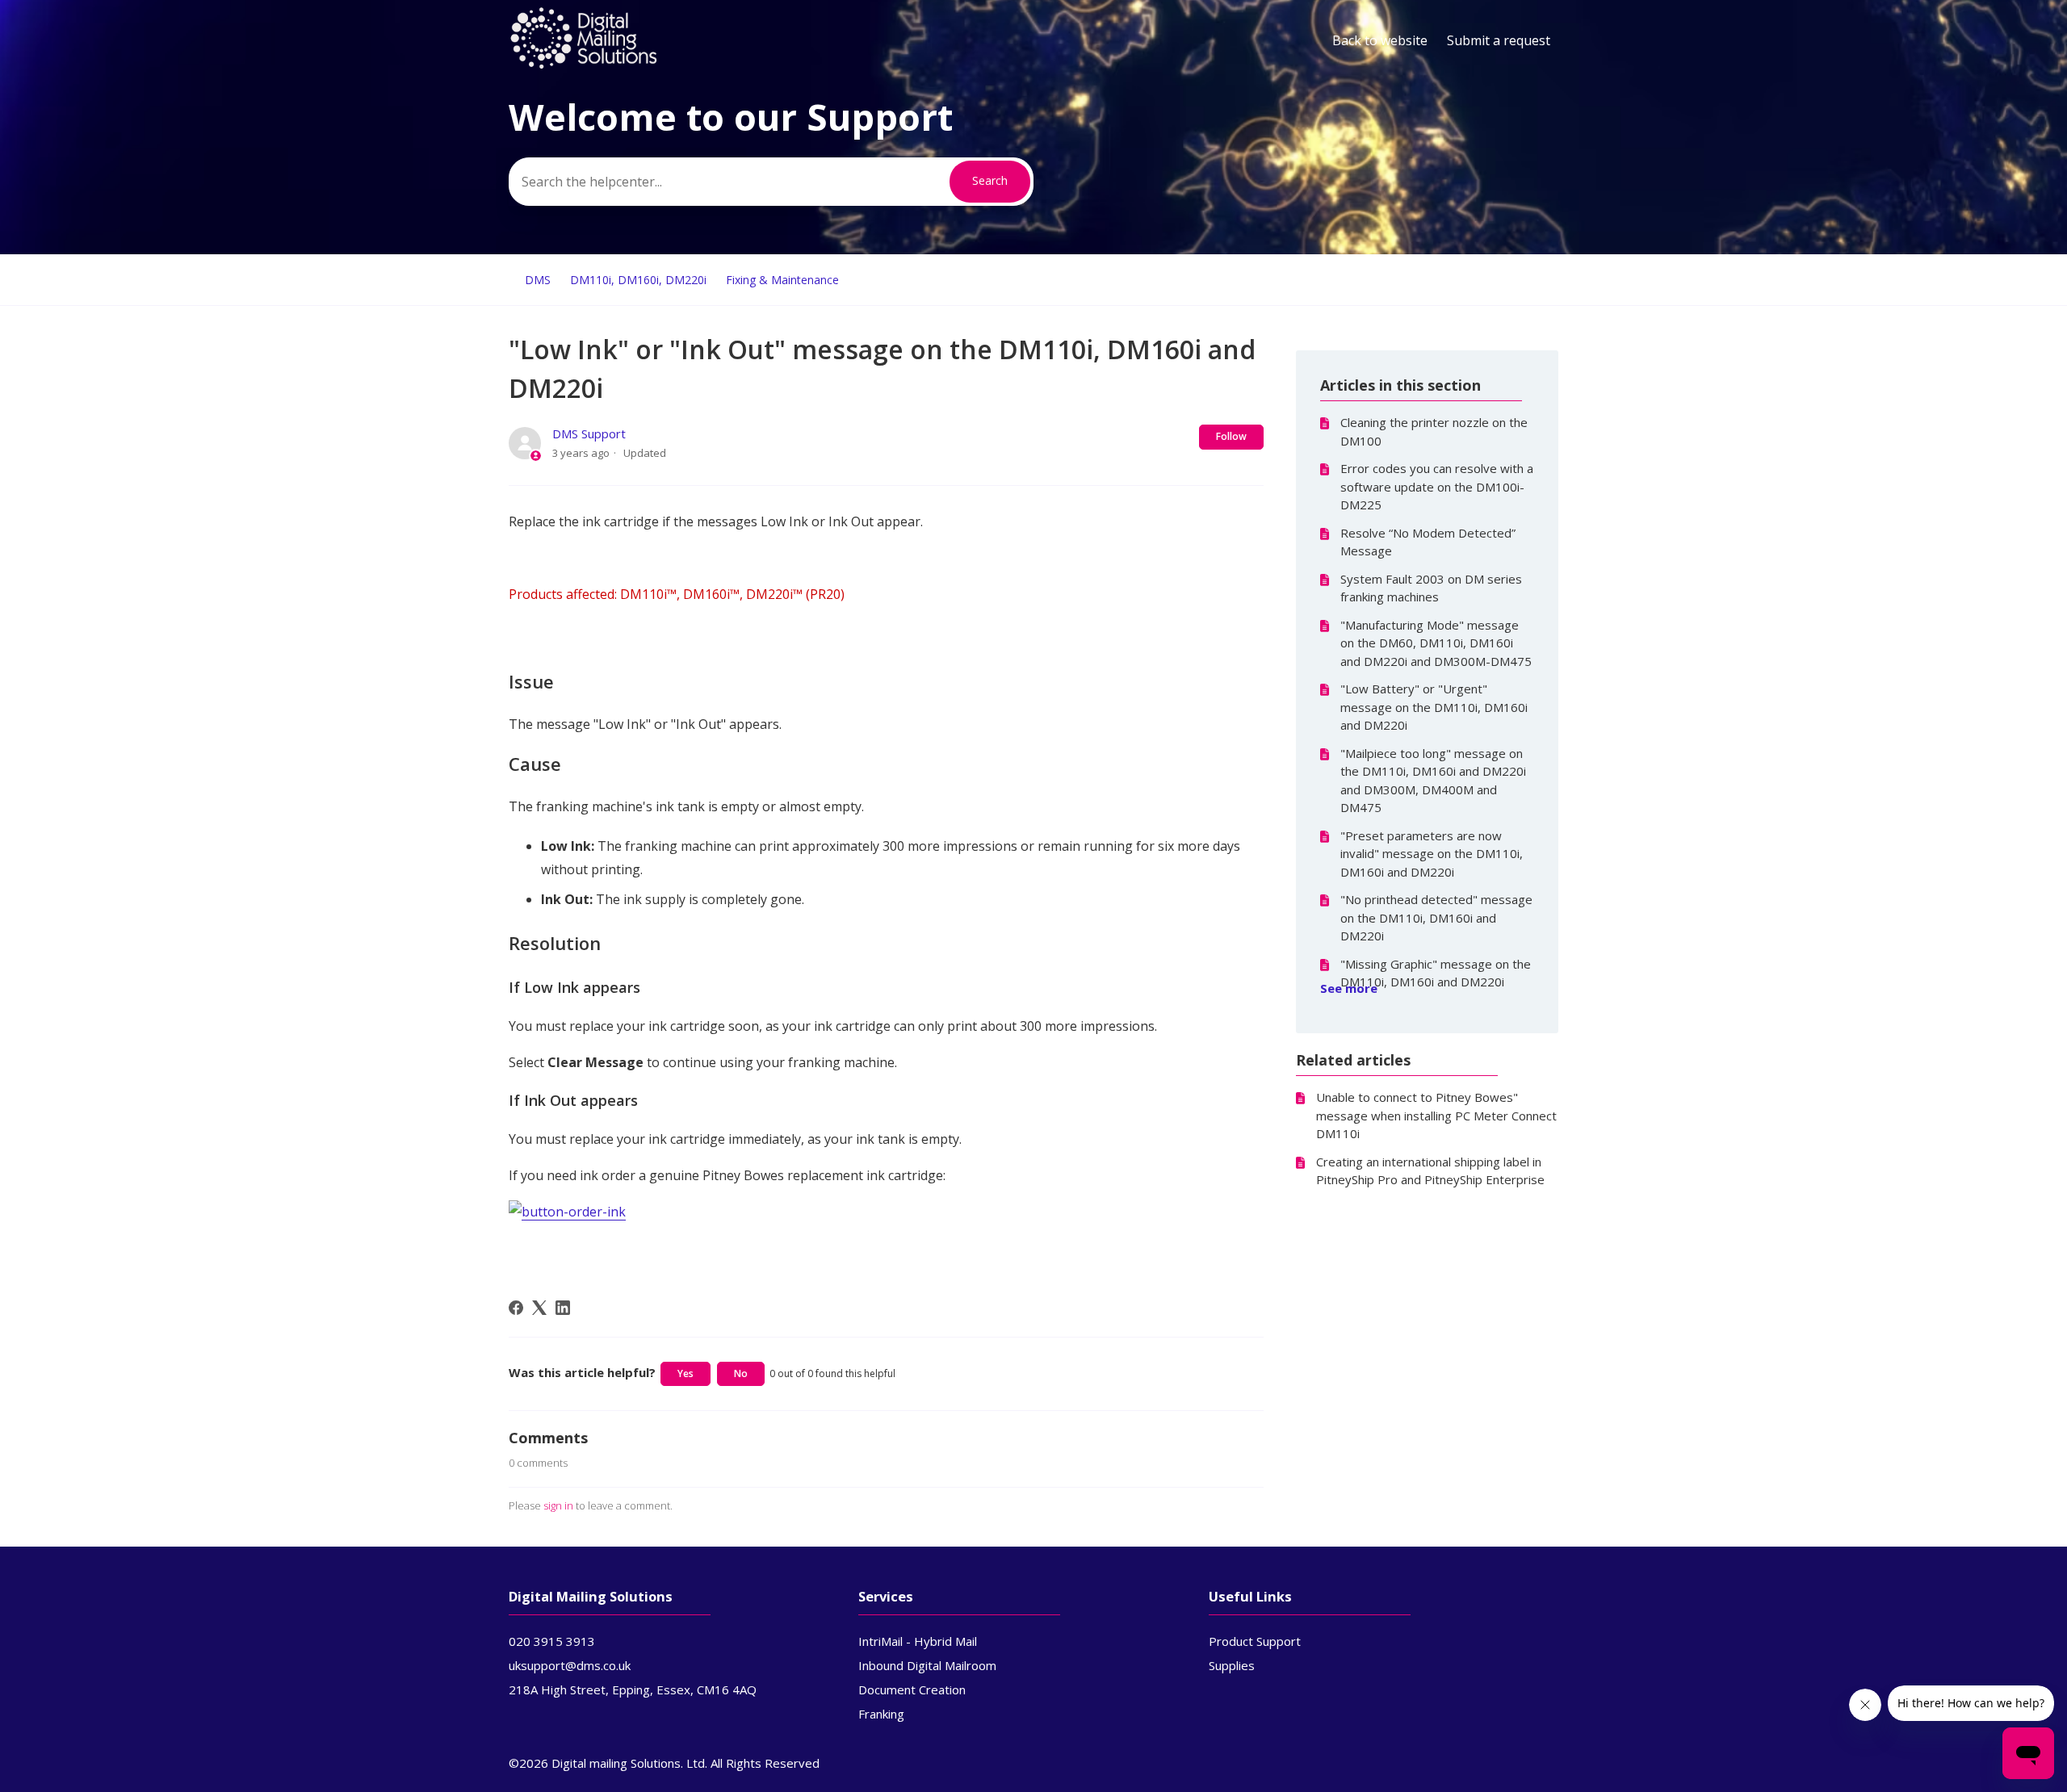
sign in (558, 1505)
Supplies (1232, 1665)
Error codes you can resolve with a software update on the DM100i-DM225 (1437, 486)
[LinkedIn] (563, 1308)
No (741, 1373)
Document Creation (912, 1689)
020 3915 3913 (552, 1641)
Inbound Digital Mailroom (927, 1665)
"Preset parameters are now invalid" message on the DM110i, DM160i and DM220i (1432, 854)
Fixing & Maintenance (782, 280)
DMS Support (589, 433)
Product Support (1255, 1641)
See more (1349, 988)
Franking (881, 1714)
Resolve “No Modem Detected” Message (1428, 542)
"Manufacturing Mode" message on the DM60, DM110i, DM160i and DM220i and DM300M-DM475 (1436, 643)
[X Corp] (539, 1308)
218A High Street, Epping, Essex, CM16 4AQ (633, 1689)
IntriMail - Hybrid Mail (918, 1641)
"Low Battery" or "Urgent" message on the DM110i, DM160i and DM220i (1434, 707)
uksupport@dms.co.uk (570, 1665)
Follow (1231, 436)
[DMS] (584, 65)
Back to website (1380, 40)
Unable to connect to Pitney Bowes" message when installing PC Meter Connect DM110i (1436, 1115)
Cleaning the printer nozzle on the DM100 (1434, 431)
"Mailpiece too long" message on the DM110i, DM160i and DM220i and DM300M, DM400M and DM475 (1433, 781)
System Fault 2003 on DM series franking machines (1431, 588)
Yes (686, 1373)
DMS (538, 280)
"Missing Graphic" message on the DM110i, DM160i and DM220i (1436, 973)
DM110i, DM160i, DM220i (638, 280)
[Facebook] (516, 1308)
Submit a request (1499, 40)
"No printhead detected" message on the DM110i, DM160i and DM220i (1436, 917)
